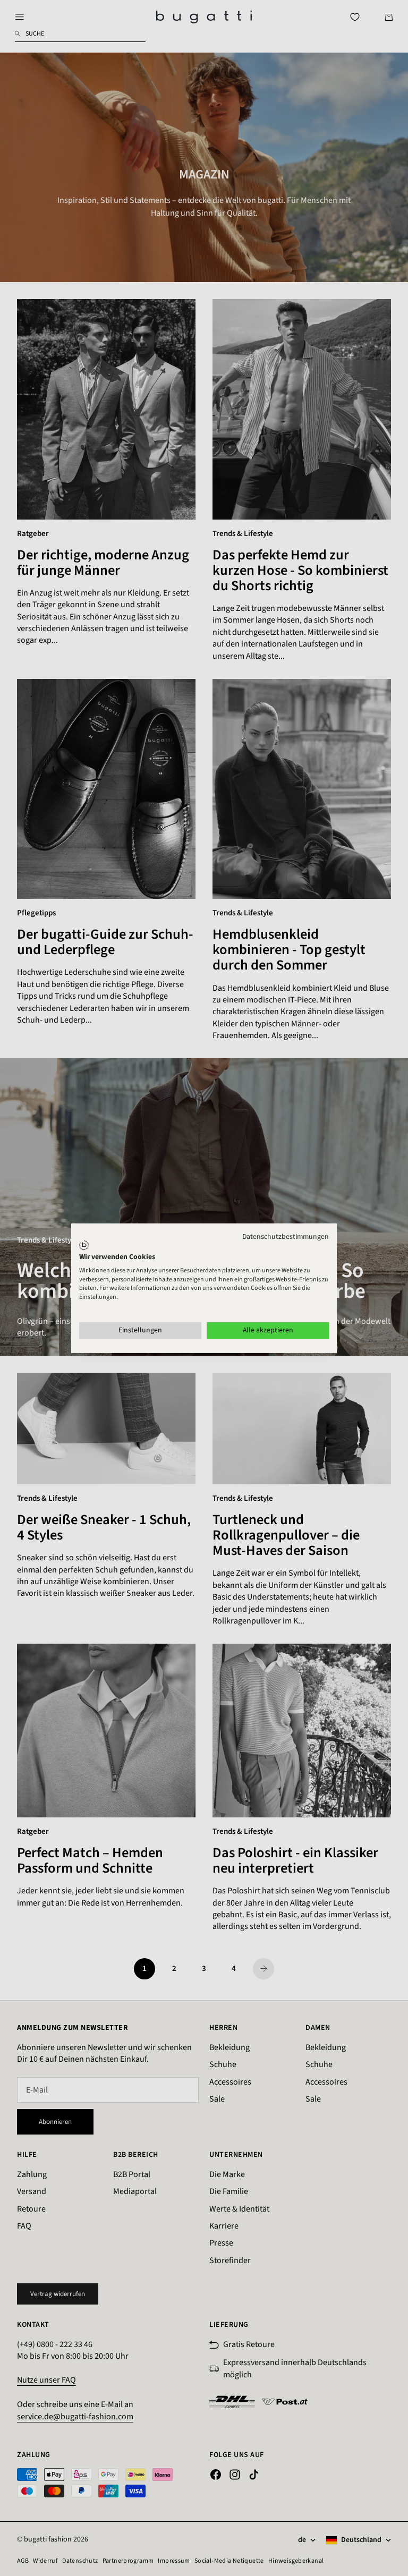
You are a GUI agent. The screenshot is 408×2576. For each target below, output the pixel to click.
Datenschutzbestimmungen (286, 1236)
